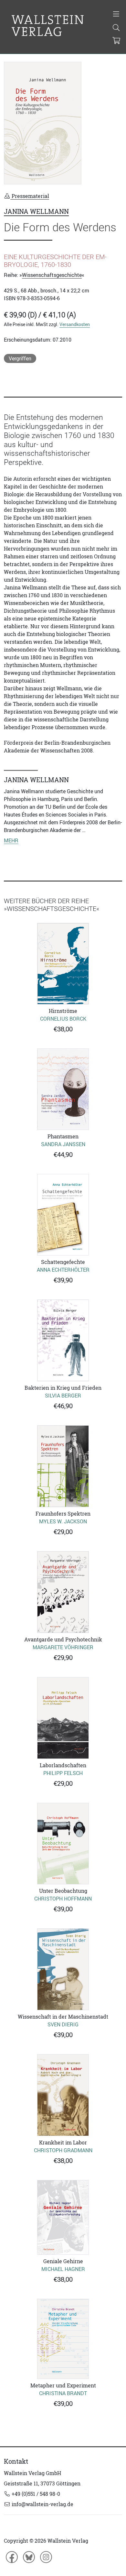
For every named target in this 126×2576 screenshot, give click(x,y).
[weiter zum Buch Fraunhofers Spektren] (63, 1466)
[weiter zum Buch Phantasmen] (63, 1089)
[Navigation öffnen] (116, 15)
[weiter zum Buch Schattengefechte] (63, 1215)
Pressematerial (30, 196)
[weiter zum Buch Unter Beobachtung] (63, 1844)
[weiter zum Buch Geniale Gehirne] (63, 2217)
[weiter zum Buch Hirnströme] (63, 964)
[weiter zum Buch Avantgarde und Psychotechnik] (63, 1592)
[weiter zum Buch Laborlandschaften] (63, 1718)
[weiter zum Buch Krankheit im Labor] (63, 2095)
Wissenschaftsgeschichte (52, 275)
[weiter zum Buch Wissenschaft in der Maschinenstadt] (63, 1969)
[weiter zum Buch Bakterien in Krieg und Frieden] (63, 1340)
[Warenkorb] (116, 41)
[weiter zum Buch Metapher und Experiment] (63, 2339)
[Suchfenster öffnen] (116, 28)
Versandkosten (75, 324)
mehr (11, 840)
